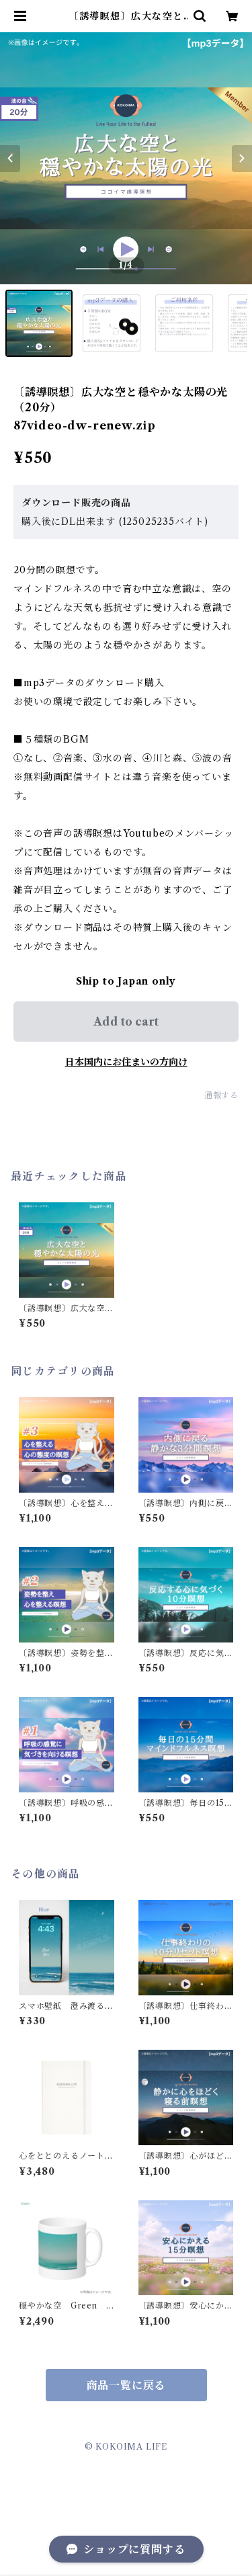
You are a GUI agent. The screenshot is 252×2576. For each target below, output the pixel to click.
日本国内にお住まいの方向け (126, 1062)
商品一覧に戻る (126, 2385)
